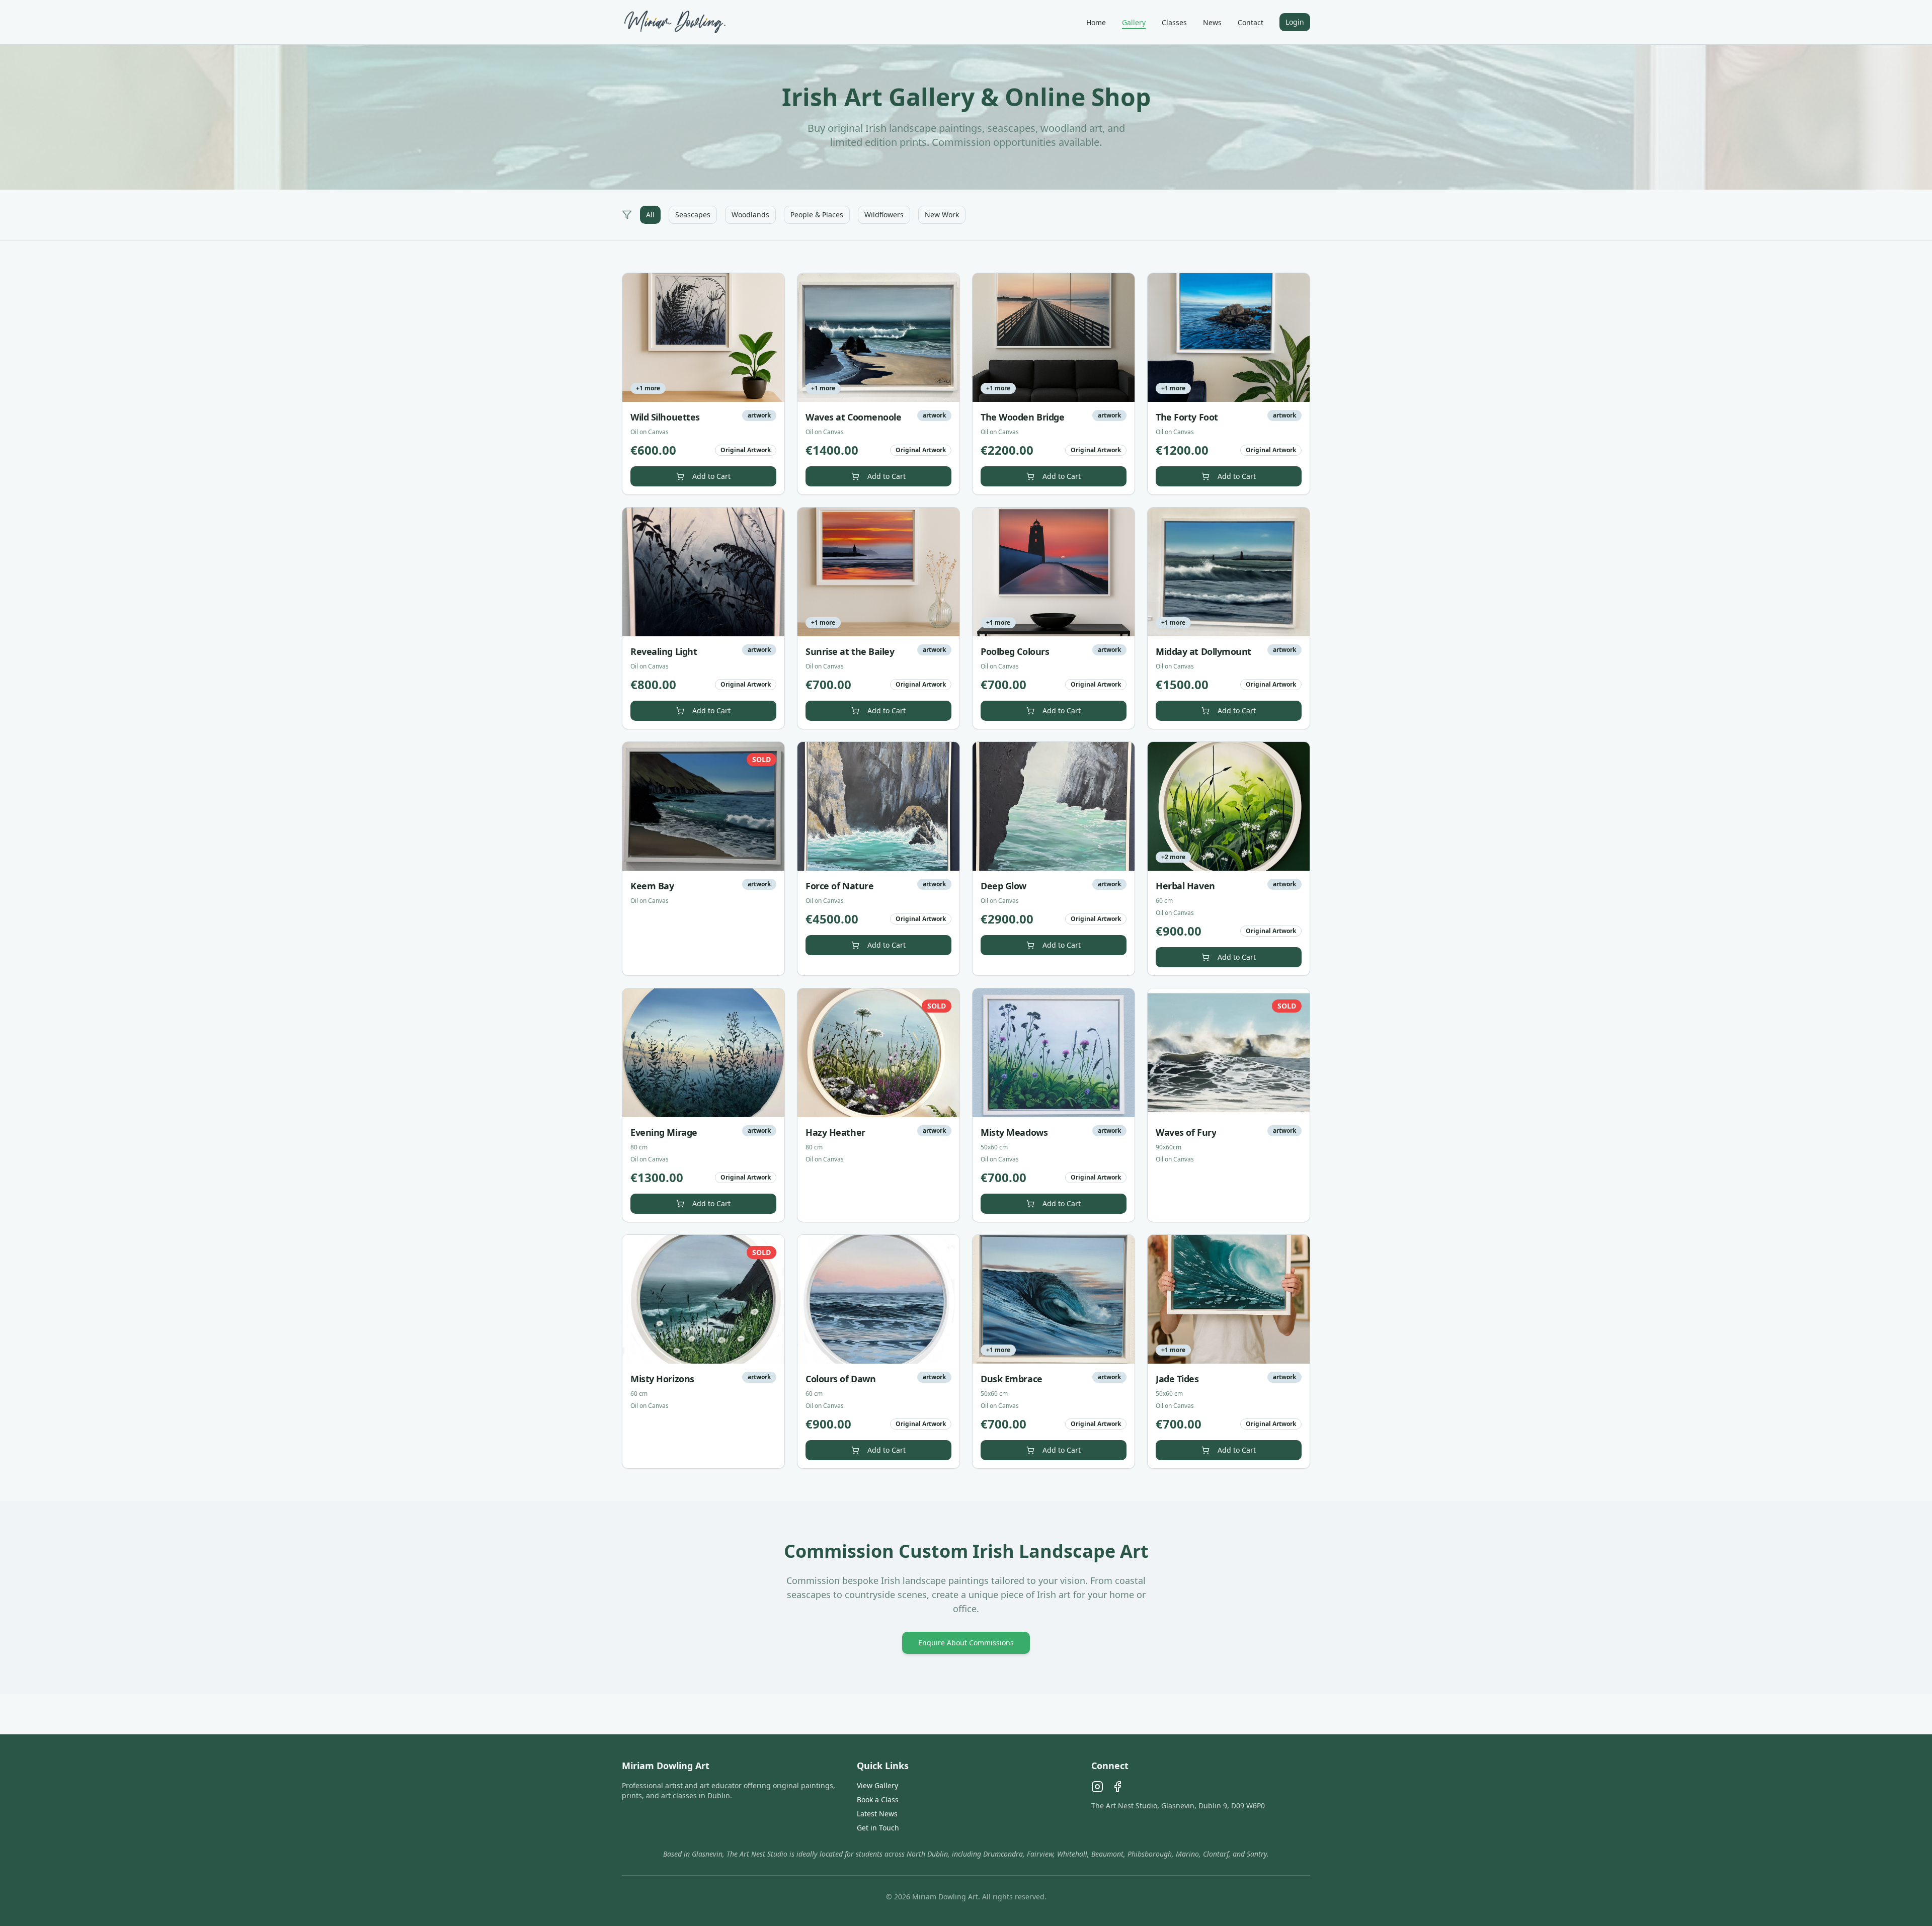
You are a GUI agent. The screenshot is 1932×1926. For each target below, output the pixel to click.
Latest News (877, 1814)
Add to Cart (711, 476)
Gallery (1134, 22)
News (1212, 22)
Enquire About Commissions (966, 1643)
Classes (1174, 22)
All (650, 215)
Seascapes (693, 215)
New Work (942, 215)
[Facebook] (1117, 1787)
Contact (1251, 22)
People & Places (817, 215)
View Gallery (877, 1785)
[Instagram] (1097, 1787)
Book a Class (878, 1799)
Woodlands (750, 215)
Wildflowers (884, 215)
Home (1096, 22)
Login (1295, 22)
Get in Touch (878, 1828)
